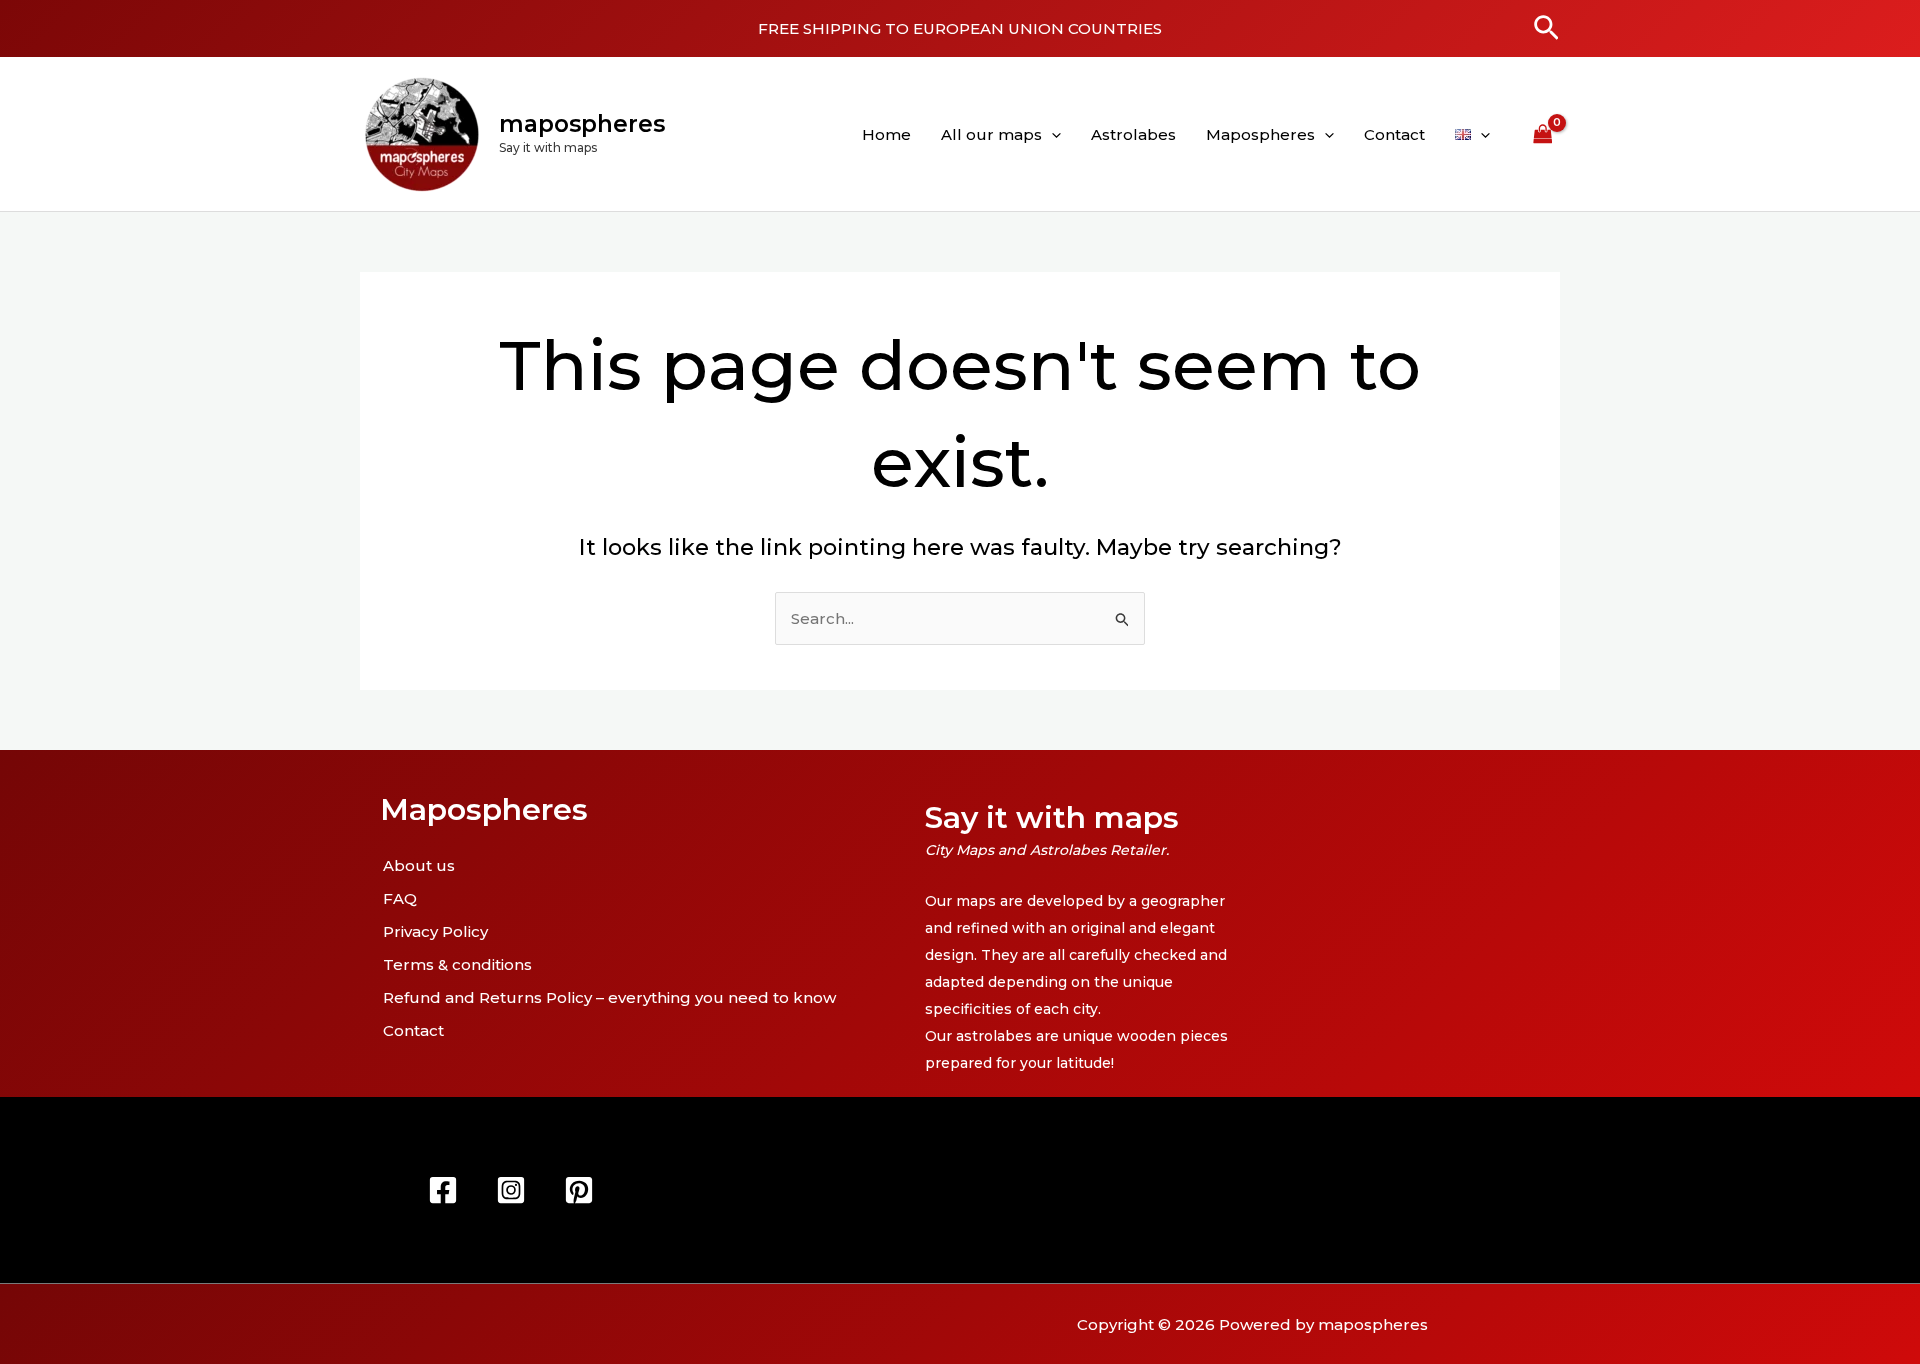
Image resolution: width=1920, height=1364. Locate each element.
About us (419, 865)
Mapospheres (1260, 134)
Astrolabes (1133, 134)
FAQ (400, 898)
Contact (1394, 134)
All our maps (991, 134)
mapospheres (582, 124)
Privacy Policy (435, 931)
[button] (1546, 29)
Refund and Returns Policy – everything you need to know (609, 997)
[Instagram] (511, 1190)
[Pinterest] (579, 1190)
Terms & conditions (457, 964)
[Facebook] (443, 1190)
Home (886, 134)
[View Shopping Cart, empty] (1543, 134)
